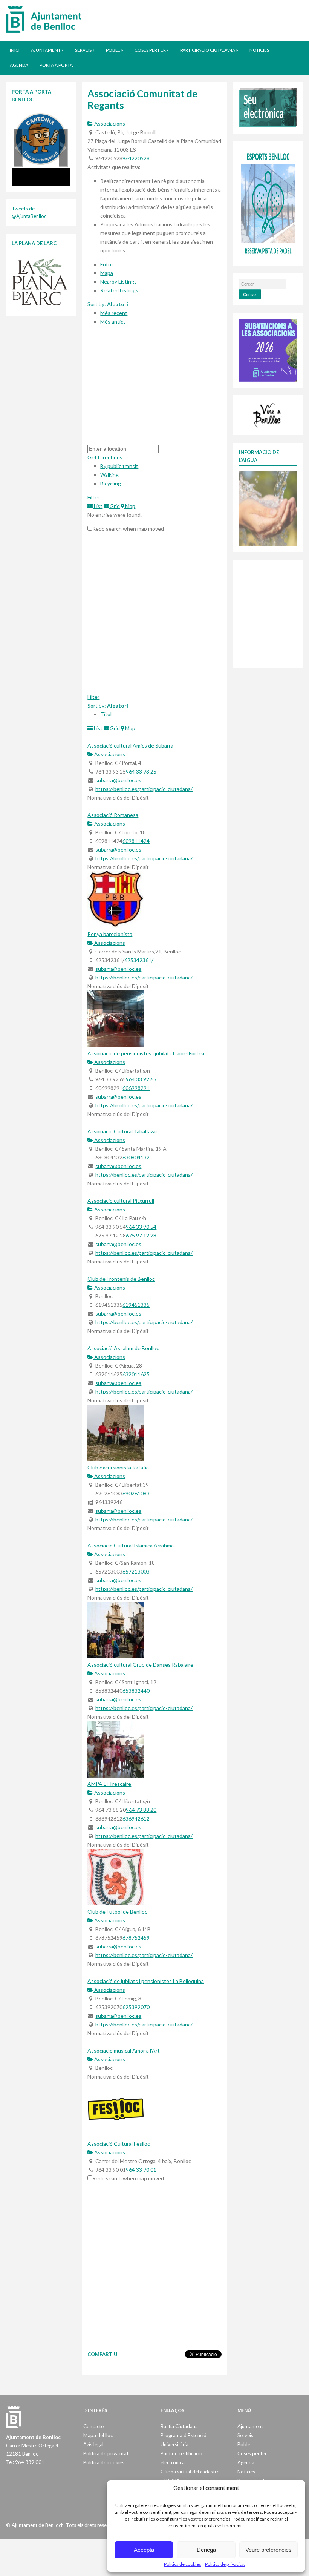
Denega (206, 2550)
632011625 (136, 1374)
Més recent (114, 313)
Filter (93, 497)
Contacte (93, 2426)
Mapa (107, 273)
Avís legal (93, 2444)
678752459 (136, 1938)
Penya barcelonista (110, 934)
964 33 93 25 (141, 771)
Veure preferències (268, 2550)
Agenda (19, 65)
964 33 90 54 (141, 1227)
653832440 (136, 1691)
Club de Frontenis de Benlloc (121, 1279)
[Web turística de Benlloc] (268, 414)
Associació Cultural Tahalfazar (122, 1131)
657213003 (136, 1571)
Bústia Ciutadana (179, 2426)
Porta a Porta (56, 65)
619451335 (136, 1305)
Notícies (259, 50)
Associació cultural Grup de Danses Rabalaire (140, 1665)
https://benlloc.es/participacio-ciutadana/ (144, 789)
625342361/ (139, 960)
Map (130, 506)
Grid (114, 506)
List (98, 506)
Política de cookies (183, 2564)
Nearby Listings (119, 282)
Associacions (109, 124)
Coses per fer (152, 50)
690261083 (136, 1493)
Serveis (85, 50)
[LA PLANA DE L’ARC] (40, 281)
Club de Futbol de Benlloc (117, 1912)
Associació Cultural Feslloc (119, 2144)
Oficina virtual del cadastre (190, 2472)
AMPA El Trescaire (109, 1784)
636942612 (136, 1818)
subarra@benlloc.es (118, 780)
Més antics (113, 322)
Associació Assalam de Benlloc (123, 1348)
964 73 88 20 (141, 1810)
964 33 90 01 (141, 2170)
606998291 (136, 1088)
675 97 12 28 (141, 1235)
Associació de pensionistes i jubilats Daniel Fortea (146, 1053)
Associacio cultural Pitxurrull (121, 1201)
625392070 (136, 2007)
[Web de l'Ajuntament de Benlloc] (44, 19)
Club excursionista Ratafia (118, 1467)
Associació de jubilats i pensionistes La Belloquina (146, 1981)
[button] (18, 148)
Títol (106, 714)
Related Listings (119, 290)
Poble (115, 50)
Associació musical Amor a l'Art (124, 2050)
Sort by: (108, 304)
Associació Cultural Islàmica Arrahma (131, 1545)
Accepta (144, 2550)
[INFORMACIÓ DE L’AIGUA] (268, 508)
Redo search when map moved (128, 529)
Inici (15, 50)
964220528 (136, 158)
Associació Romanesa (113, 815)
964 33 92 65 (141, 1079)
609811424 (136, 841)
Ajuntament (47, 50)
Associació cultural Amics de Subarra (130, 745)
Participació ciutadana (209, 50)
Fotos (107, 264)
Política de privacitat (225, 2564)
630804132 (136, 1157)
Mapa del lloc (98, 2435)
